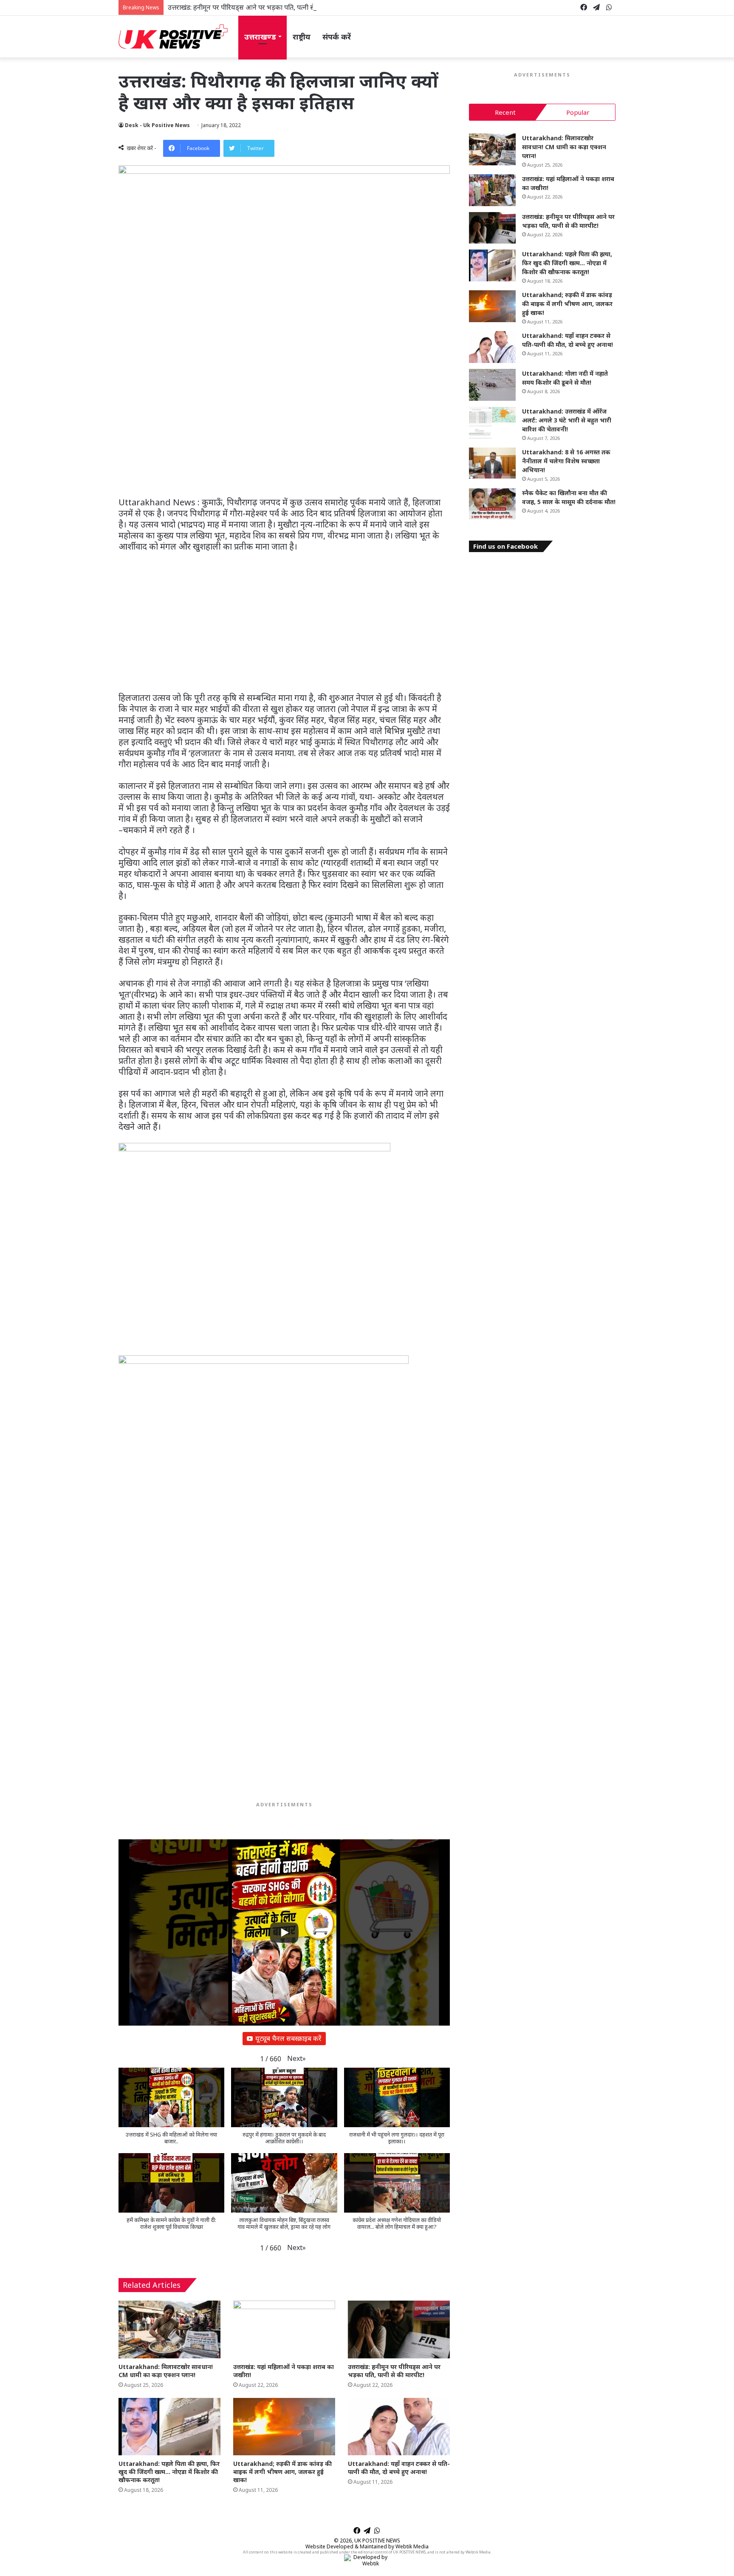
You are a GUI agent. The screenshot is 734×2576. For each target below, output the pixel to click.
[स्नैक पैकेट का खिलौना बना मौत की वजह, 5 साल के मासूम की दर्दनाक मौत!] (492, 504)
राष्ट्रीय (302, 37)
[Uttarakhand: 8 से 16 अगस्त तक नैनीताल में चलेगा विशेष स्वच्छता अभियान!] (492, 463)
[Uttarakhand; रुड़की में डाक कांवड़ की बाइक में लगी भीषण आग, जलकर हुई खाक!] (284, 2427)
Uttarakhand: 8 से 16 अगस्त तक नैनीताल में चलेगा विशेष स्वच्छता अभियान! (566, 461)
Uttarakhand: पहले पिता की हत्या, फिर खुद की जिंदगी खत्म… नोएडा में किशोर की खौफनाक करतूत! (169, 2472)
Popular (578, 112)
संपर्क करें (337, 37)
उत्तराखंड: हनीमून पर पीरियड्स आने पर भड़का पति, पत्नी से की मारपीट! (256, 7)
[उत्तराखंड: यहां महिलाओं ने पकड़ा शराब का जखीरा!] (284, 2329)
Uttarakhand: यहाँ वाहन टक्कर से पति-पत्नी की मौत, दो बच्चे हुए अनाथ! (399, 2468)
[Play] (284, 1933)
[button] (296, 2059)
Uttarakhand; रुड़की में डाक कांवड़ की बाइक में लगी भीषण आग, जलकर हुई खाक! (282, 2472)
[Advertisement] (284, 434)
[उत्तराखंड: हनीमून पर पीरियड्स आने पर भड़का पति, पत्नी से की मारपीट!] (399, 2329)
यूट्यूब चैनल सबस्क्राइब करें (288, 2038)
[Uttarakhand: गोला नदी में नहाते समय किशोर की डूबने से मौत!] (492, 385)
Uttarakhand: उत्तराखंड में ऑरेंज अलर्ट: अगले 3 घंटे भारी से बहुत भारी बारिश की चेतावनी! (567, 420)
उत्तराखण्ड (260, 37)
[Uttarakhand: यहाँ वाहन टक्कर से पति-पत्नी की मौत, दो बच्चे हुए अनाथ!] (399, 2427)
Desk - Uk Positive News (157, 125)
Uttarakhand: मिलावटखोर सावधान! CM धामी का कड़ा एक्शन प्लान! (166, 2371)
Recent (505, 112)
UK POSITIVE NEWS (377, 2541)
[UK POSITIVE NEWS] (173, 37)
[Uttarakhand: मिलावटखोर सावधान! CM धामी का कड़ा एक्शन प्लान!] (169, 2329)
